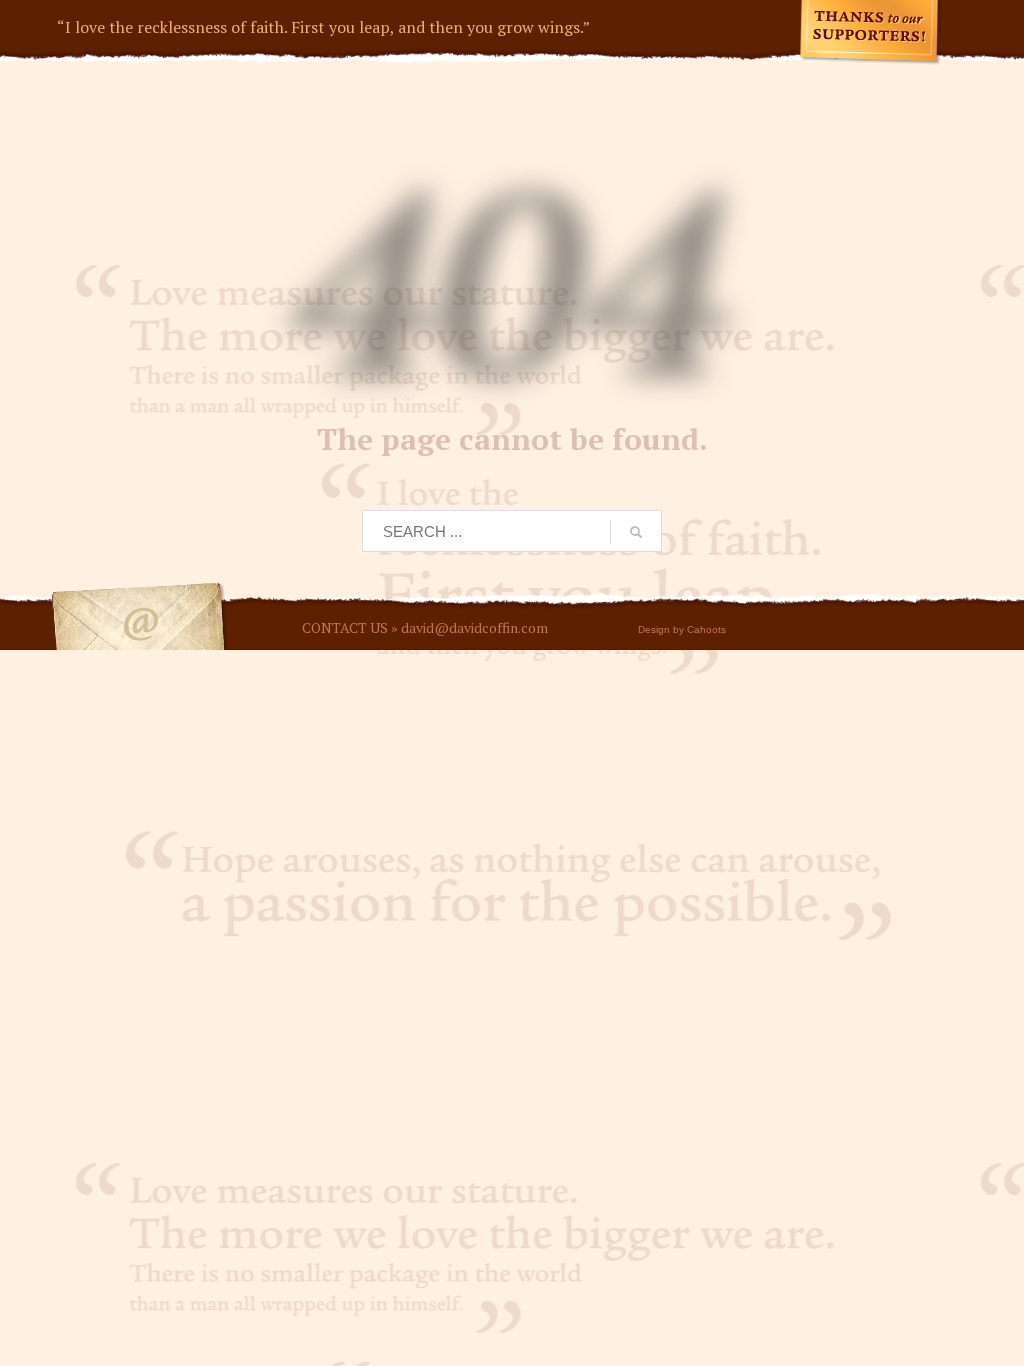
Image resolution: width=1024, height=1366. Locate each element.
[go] (636, 532)
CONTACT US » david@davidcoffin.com (425, 627)
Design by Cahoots (682, 629)
